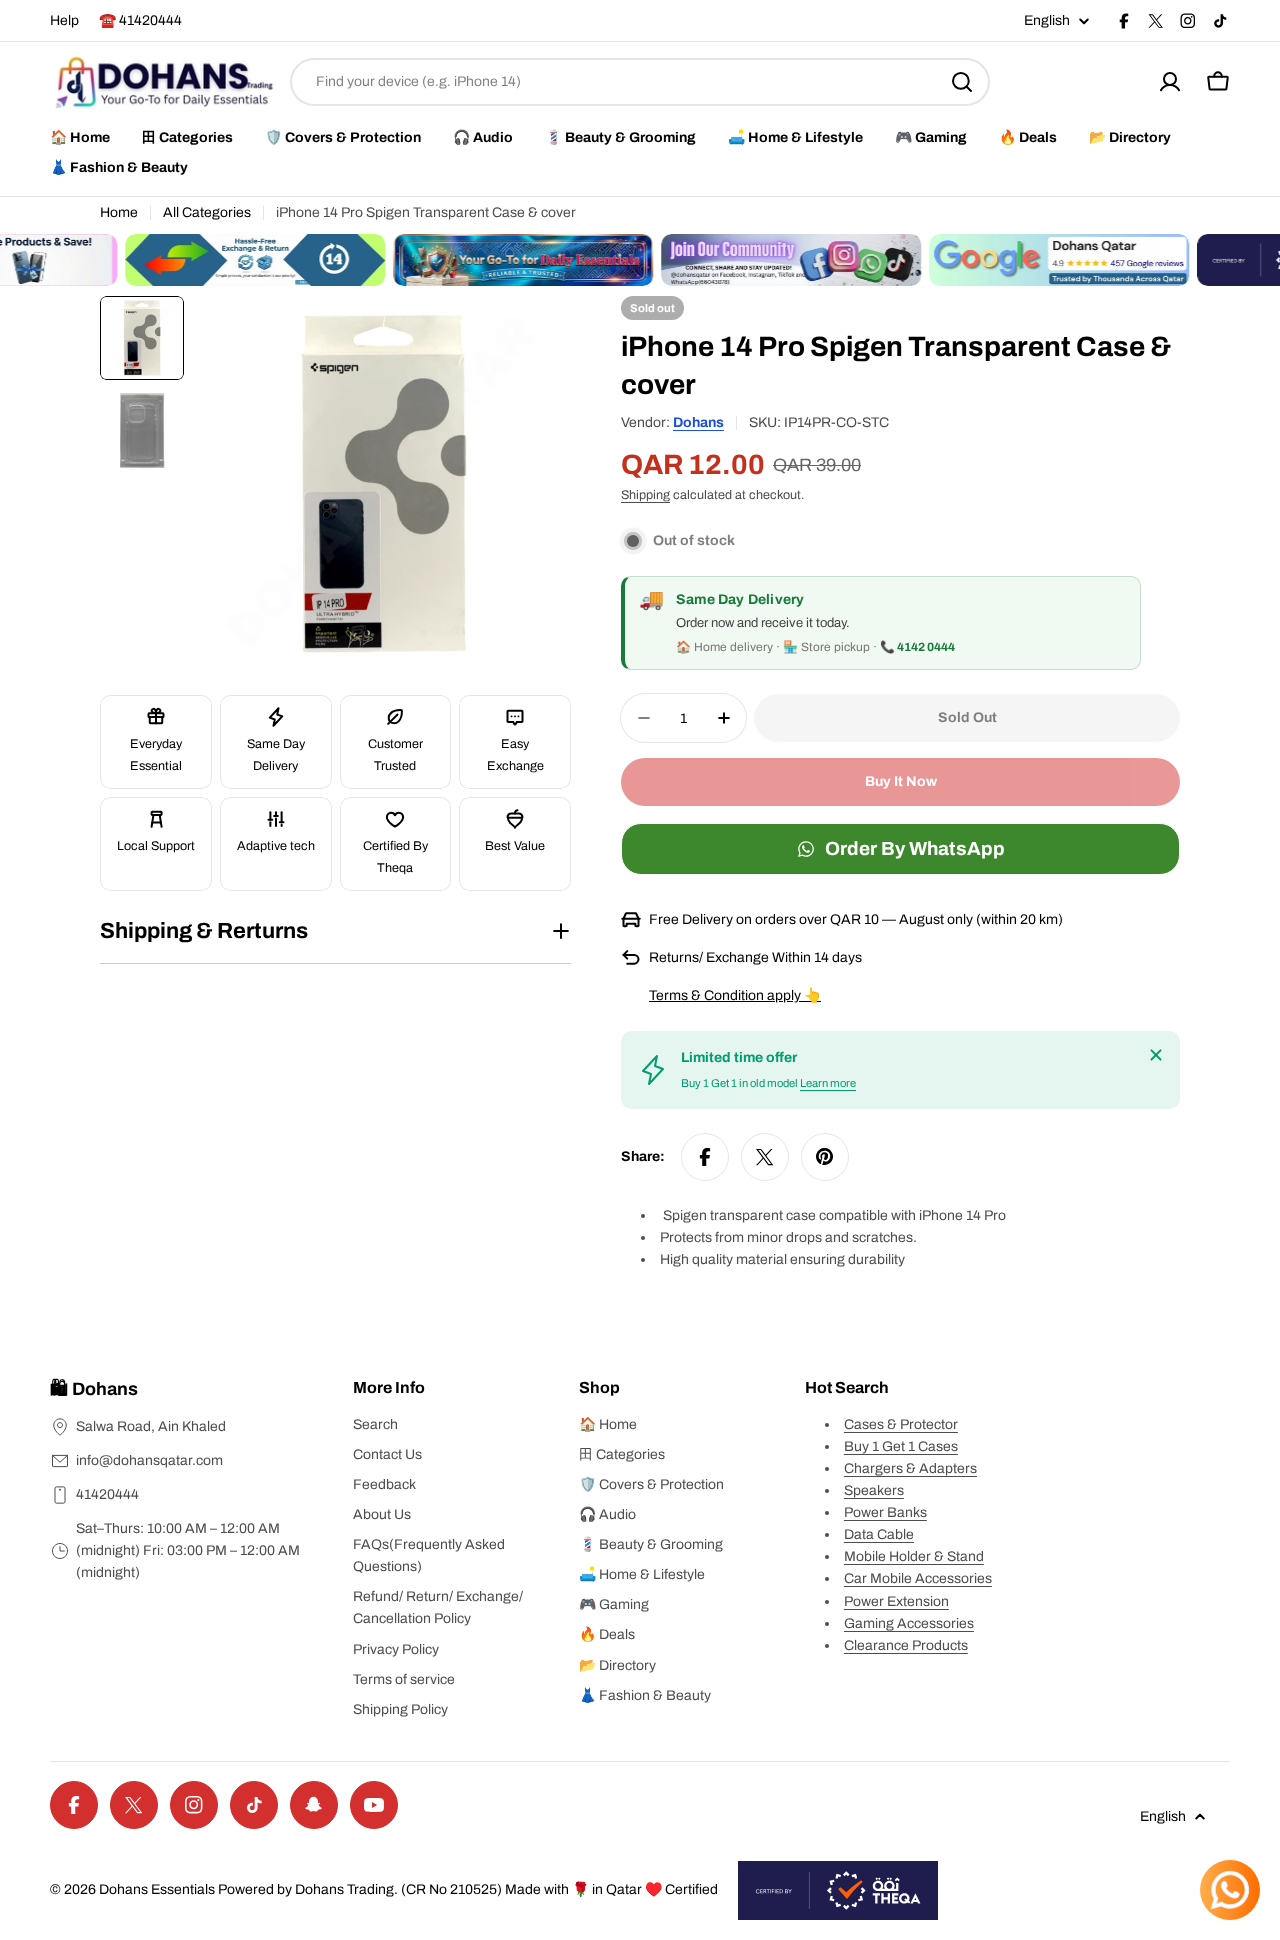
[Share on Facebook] (705, 1157)
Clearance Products (906, 1645)
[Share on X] (765, 1157)
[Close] (1156, 1055)
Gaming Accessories (909, 1623)
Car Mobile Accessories (918, 1578)
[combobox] (640, 82)
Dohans (698, 422)
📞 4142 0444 (917, 647)
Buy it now (901, 781)
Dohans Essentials (157, 1889)
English (1047, 21)
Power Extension (896, 1601)
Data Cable (879, 1534)
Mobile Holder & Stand (914, 1556)
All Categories (207, 212)
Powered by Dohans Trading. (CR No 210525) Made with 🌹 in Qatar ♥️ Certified (468, 1889)
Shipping (645, 495)
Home (119, 212)
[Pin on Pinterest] (825, 1157)
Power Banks (885, 1512)
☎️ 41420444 (140, 20)
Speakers (874, 1490)
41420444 (107, 1494)
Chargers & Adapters (910, 1468)
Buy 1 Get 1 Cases (901, 1446)
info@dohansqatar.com (149, 1460)
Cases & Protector (901, 1424)
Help (64, 20)
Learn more (828, 1083)
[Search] (962, 82)
